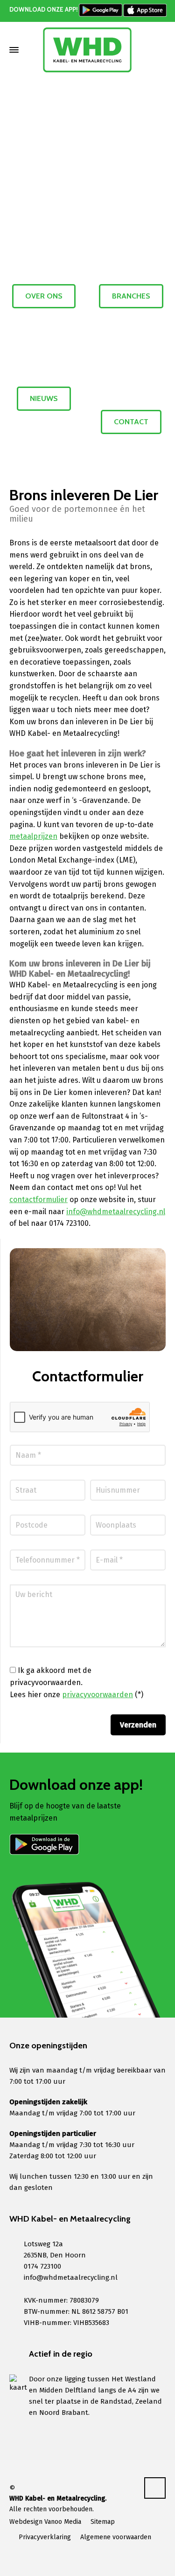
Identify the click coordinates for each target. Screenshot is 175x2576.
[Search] (160, 50)
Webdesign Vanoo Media (45, 2522)
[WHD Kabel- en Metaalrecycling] (87, 50)
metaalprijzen (33, 836)
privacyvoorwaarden (98, 1695)
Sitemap (103, 2522)
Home (53, 121)
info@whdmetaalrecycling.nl (116, 1212)
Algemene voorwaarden (116, 2537)
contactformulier (38, 1200)
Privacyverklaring (45, 2537)
